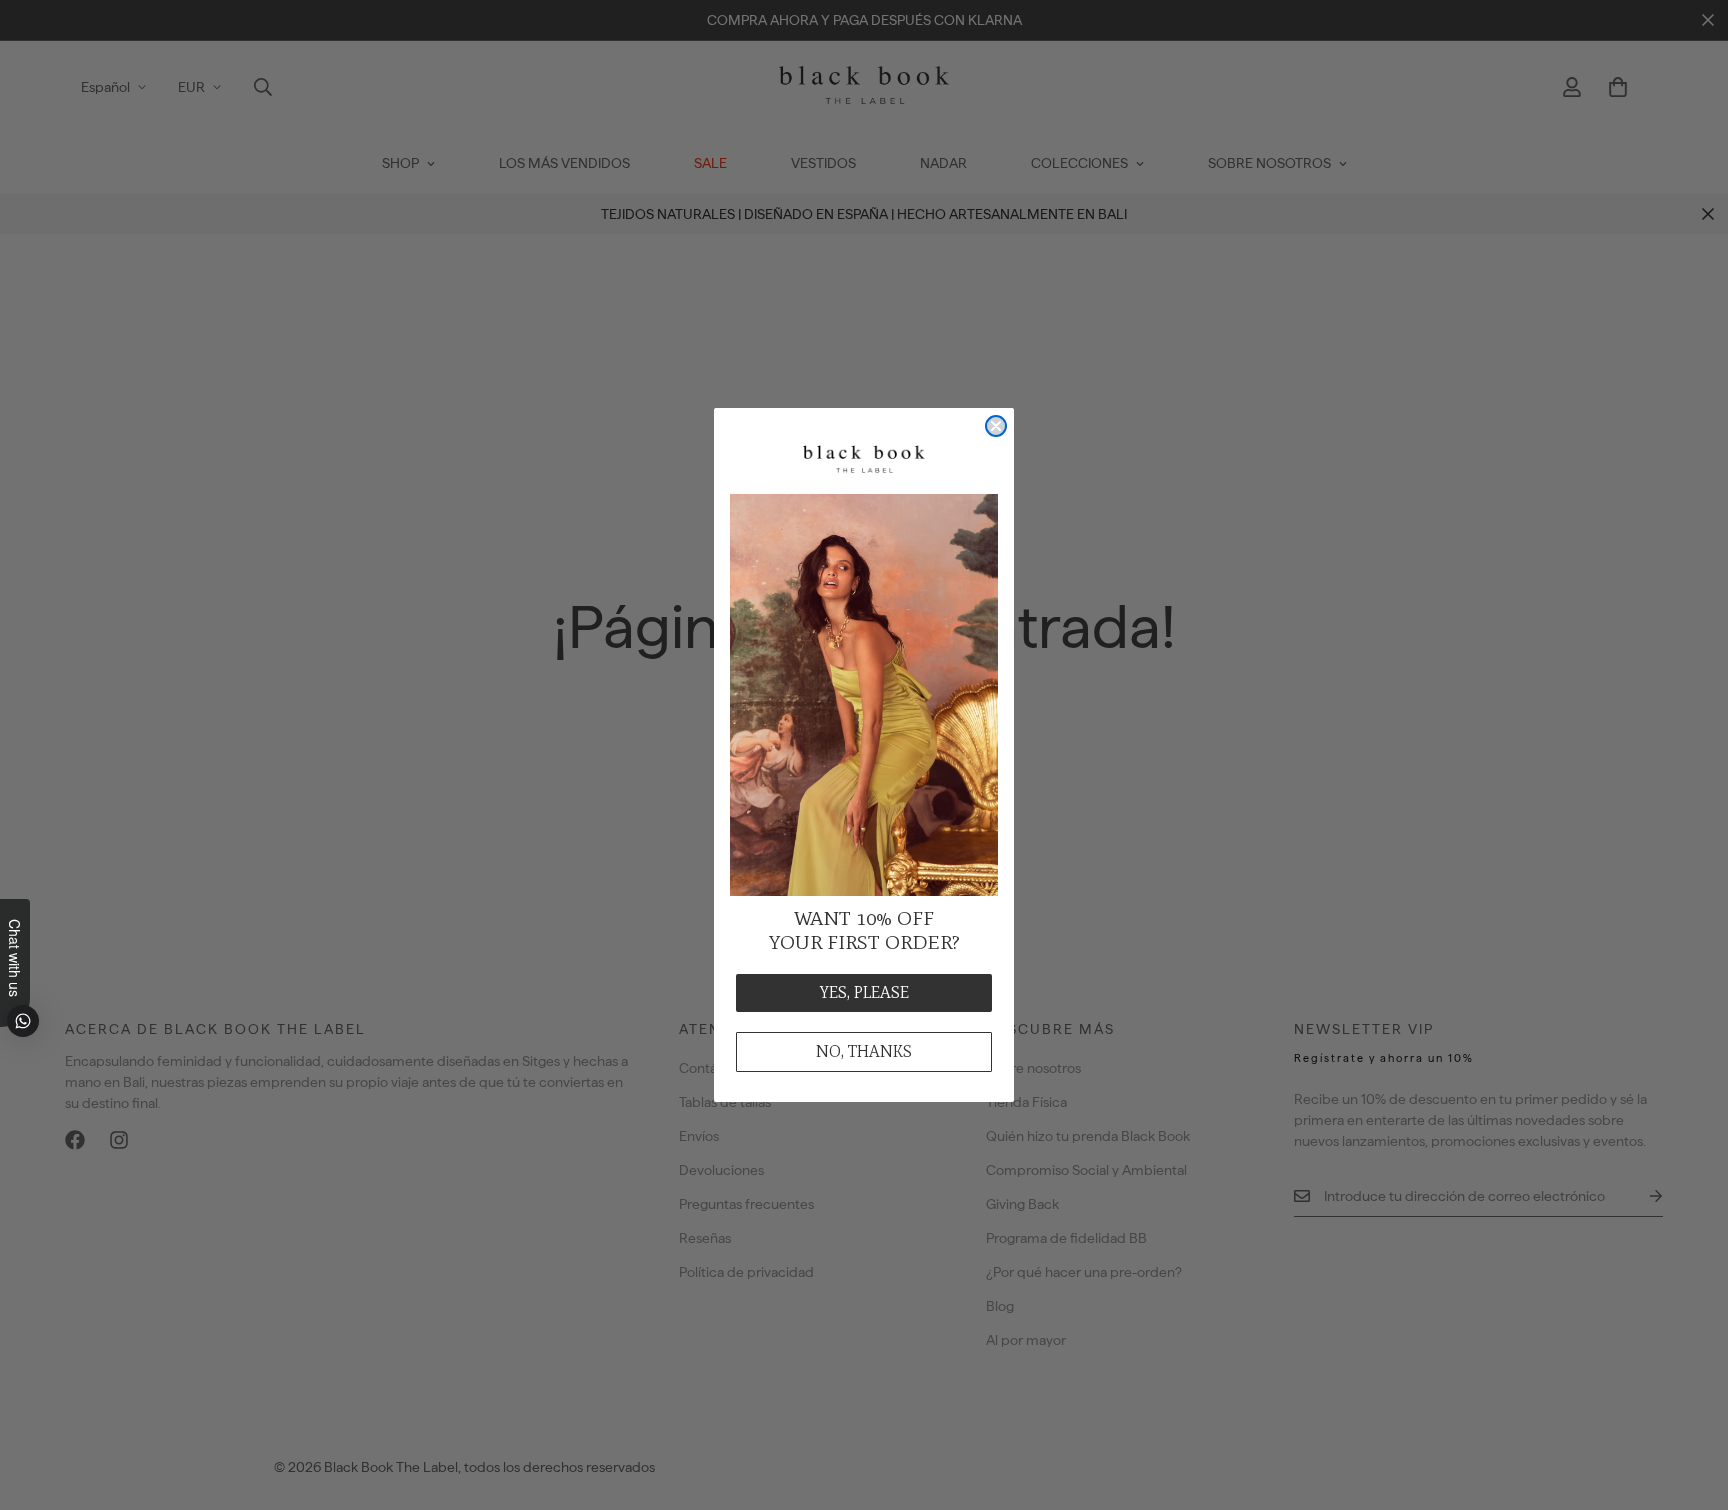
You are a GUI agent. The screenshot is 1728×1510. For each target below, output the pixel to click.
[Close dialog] (996, 426)
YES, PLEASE (864, 992)
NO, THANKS (864, 1051)
